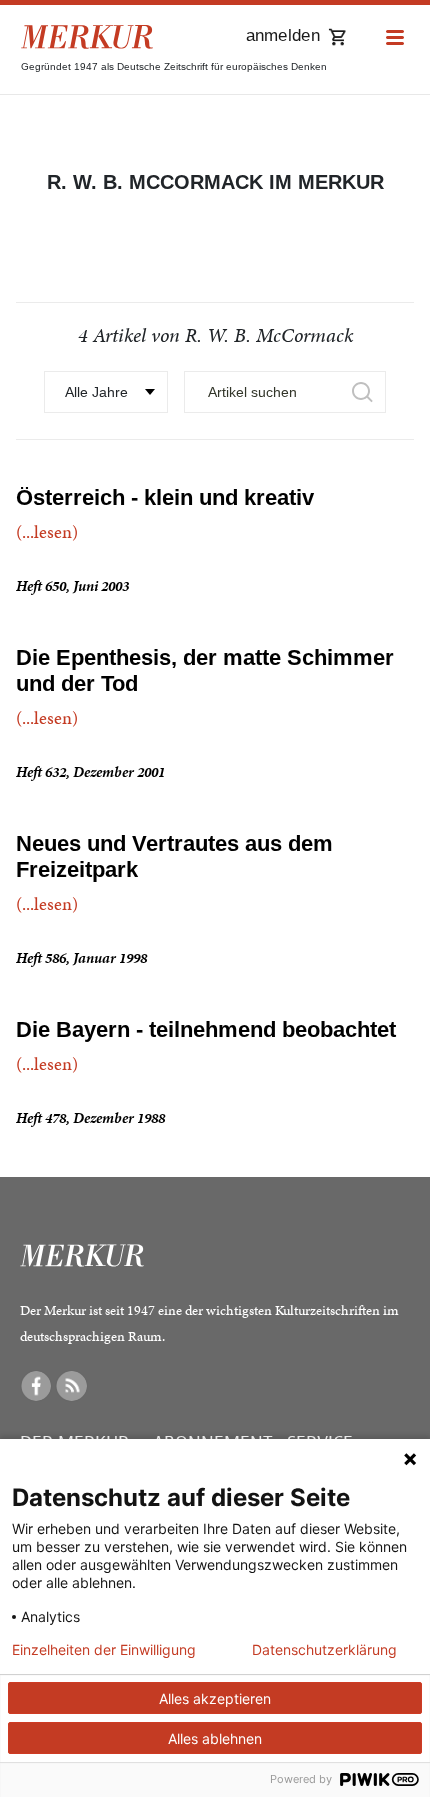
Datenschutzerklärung (324, 1650)
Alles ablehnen (215, 1738)
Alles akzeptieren (215, 1698)
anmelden (283, 35)
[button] (395, 38)
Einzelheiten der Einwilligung (104, 1650)
